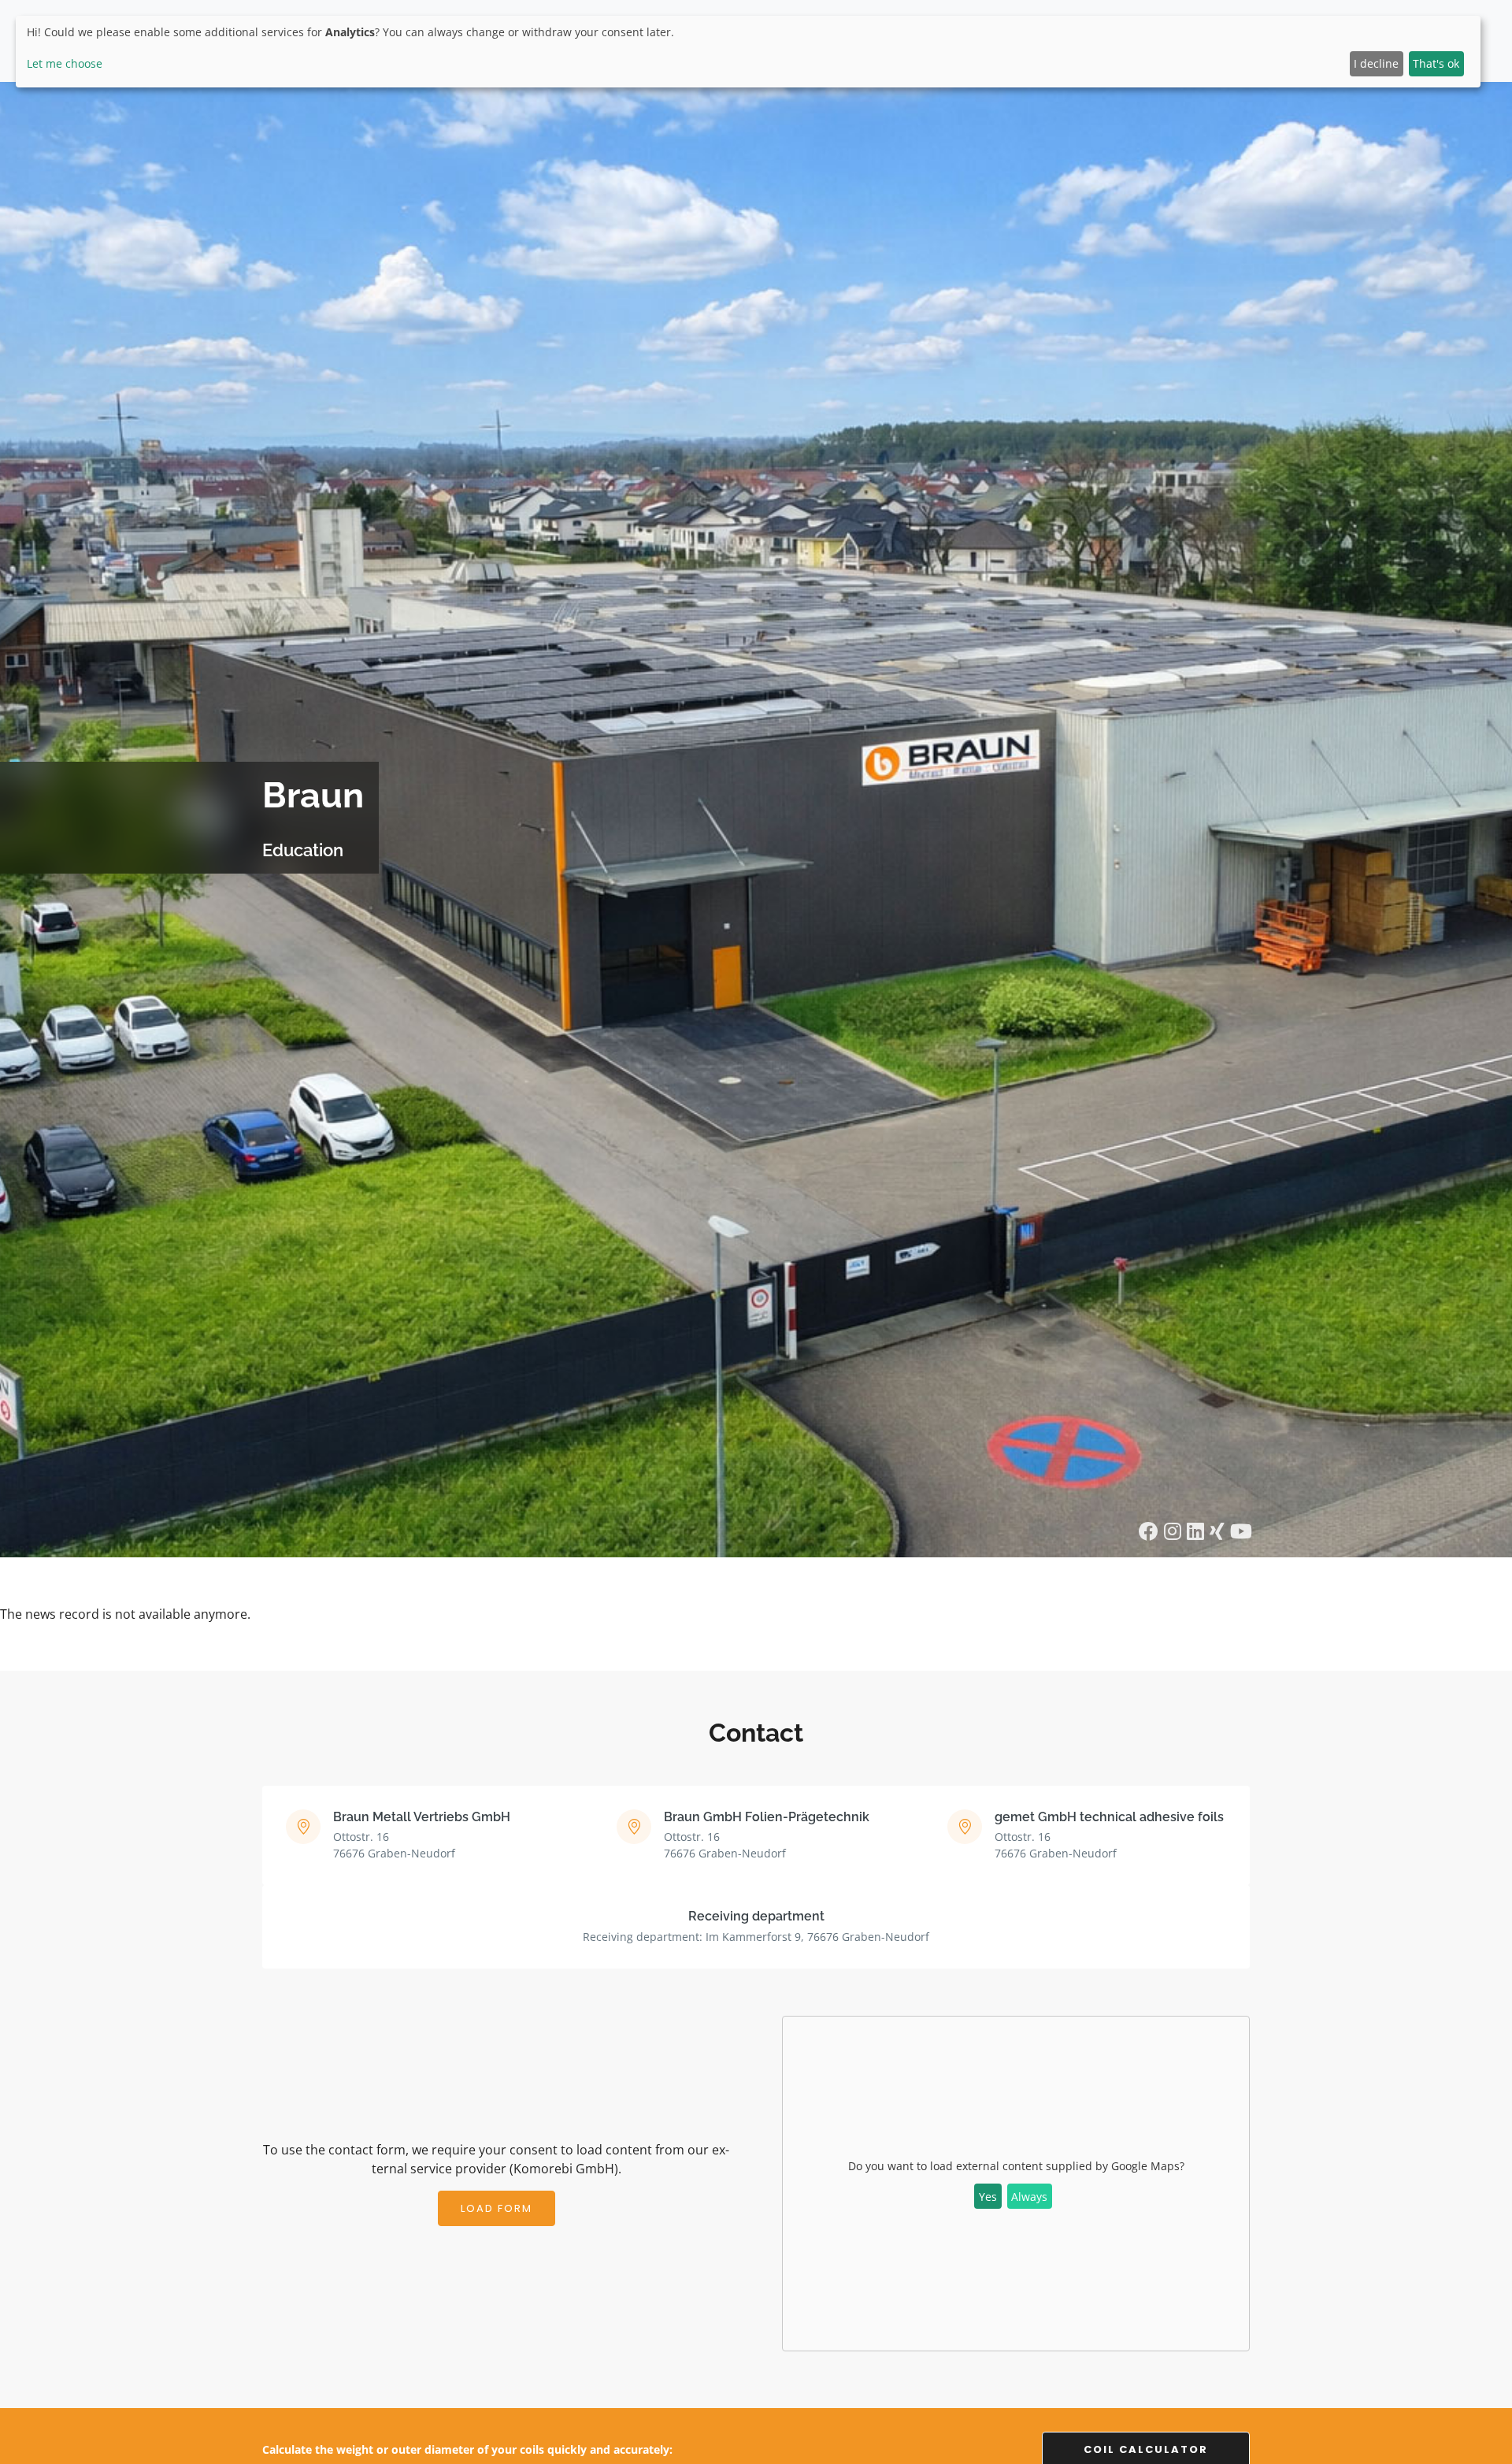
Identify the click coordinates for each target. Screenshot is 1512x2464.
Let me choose (65, 63)
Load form (497, 2208)
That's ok (1436, 63)
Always (1029, 2197)
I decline (1376, 63)
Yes (988, 2197)
